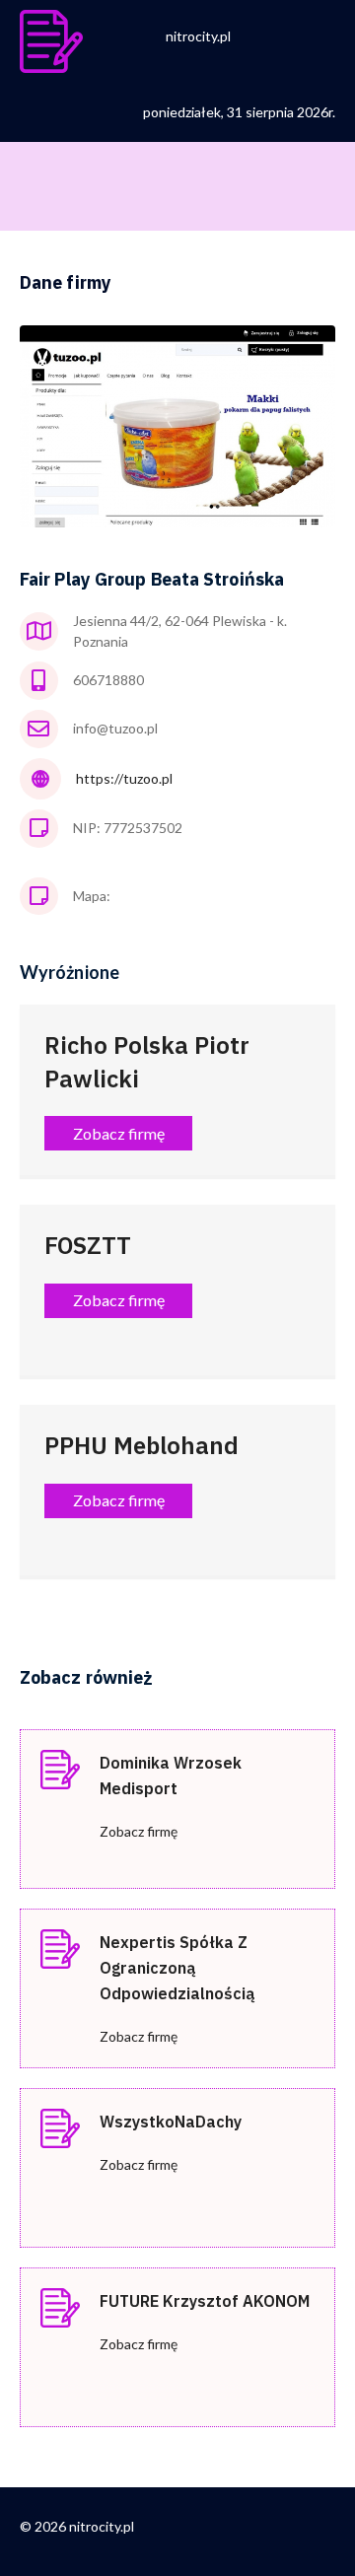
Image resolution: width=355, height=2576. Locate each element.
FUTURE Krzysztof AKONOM (205, 2301)
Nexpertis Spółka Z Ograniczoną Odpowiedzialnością (177, 1968)
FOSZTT (88, 1245)
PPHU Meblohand (142, 1445)
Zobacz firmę (139, 1831)
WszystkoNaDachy (171, 2122)
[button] (118, 1133)
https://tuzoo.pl (124, 778)
